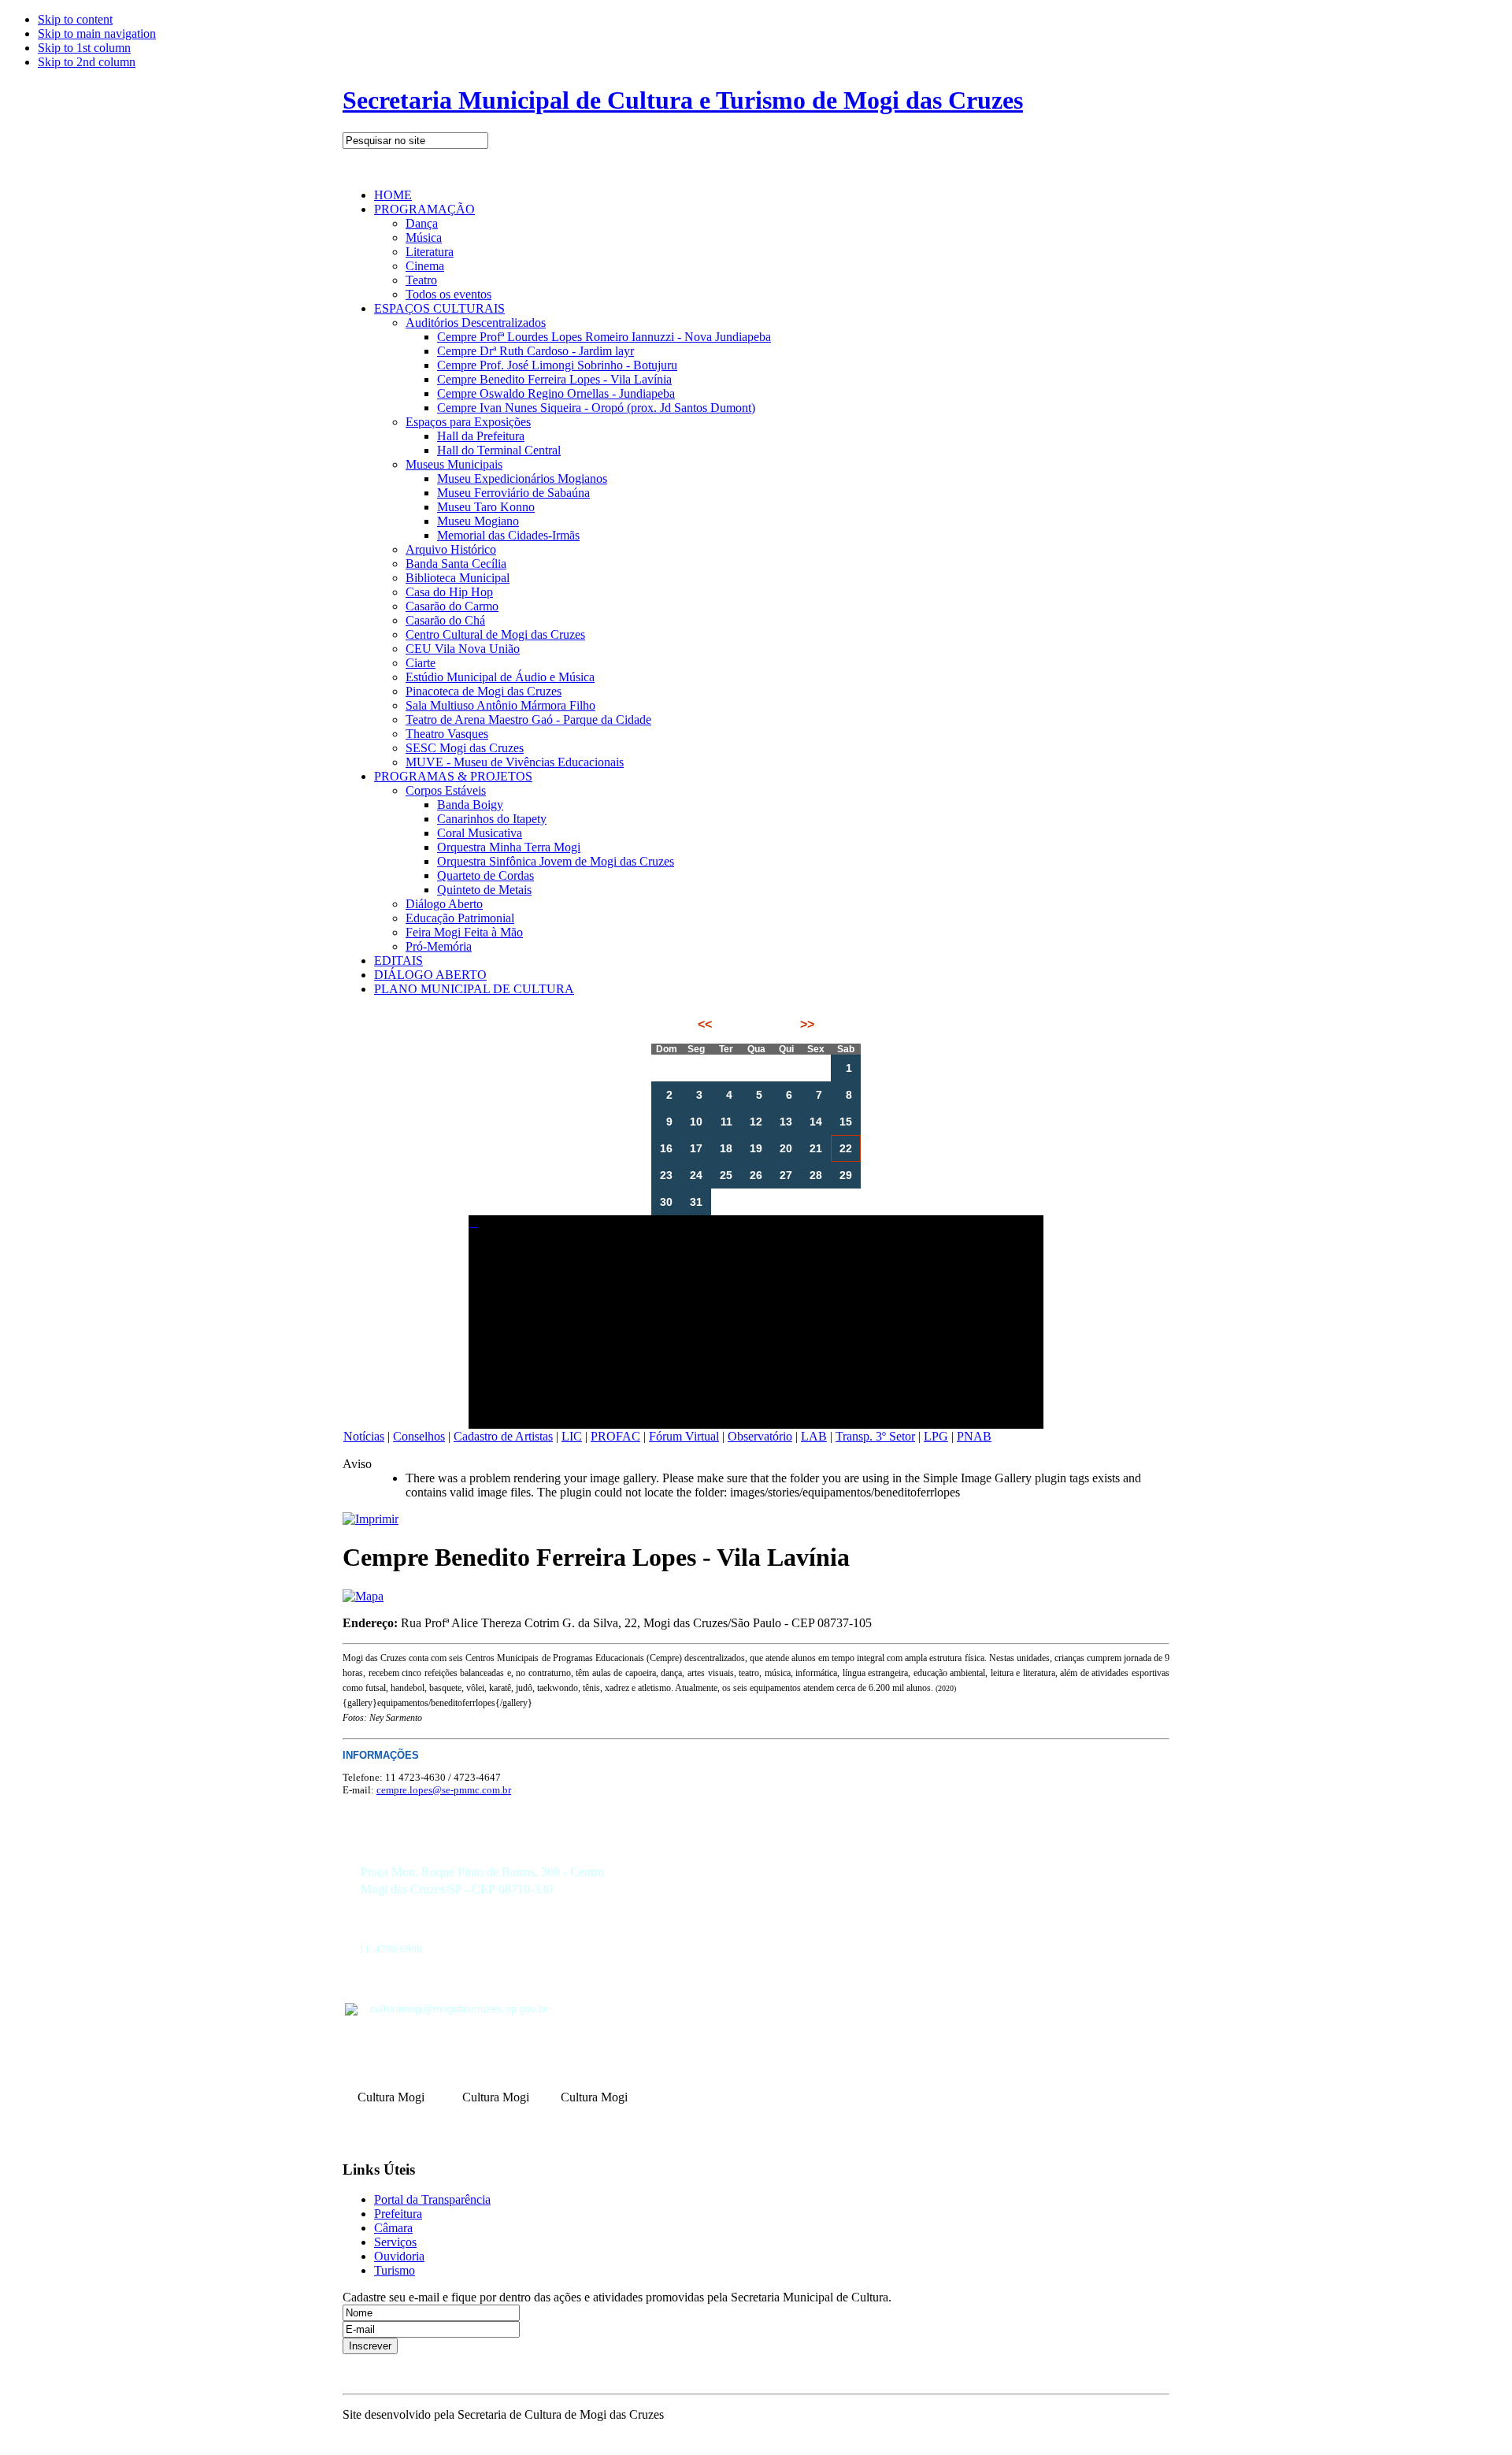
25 (726, 1175)
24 (696, 1175)
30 (666, 1202)
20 (786, 1148)
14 (816, 1122)
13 (786, 1122)
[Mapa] (363, 1596)
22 (846, 1148)
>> (806, 1024)
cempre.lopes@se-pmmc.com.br (444, 1790)
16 (666, 1148)
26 (756, 1175)
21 (816, 1148)
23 (666, 1175)
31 (696, 1202)
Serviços (395, 2242)
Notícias (364, 1436)
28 (816, 1175)
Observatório (760, 1436)
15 (846, 1122)
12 (756, 1122)
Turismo (395, 2270)
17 (696, 1148)
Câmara (393, 2228)
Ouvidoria (399, 2256)
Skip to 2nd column (87, 62)
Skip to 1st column (84, 48)
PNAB (974, 1436)
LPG (936, 1436)
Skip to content (75, 19)
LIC (572, 1436)
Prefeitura (398, 2214)
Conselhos (419, 1436)
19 (756, 1148)
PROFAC (615, 1436)
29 (846, 1175)
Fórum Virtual (684, 1436)
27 (786, 1175)
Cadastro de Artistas (503, 1436)
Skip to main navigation (97, 33)
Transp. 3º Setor (875, 1436)
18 (726, 1148)
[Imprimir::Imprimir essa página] (371, 1519)
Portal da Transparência (432, 2199)
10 (696, 1122)
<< (706, 1024)
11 (726, 1122)
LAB (814, 1436)
